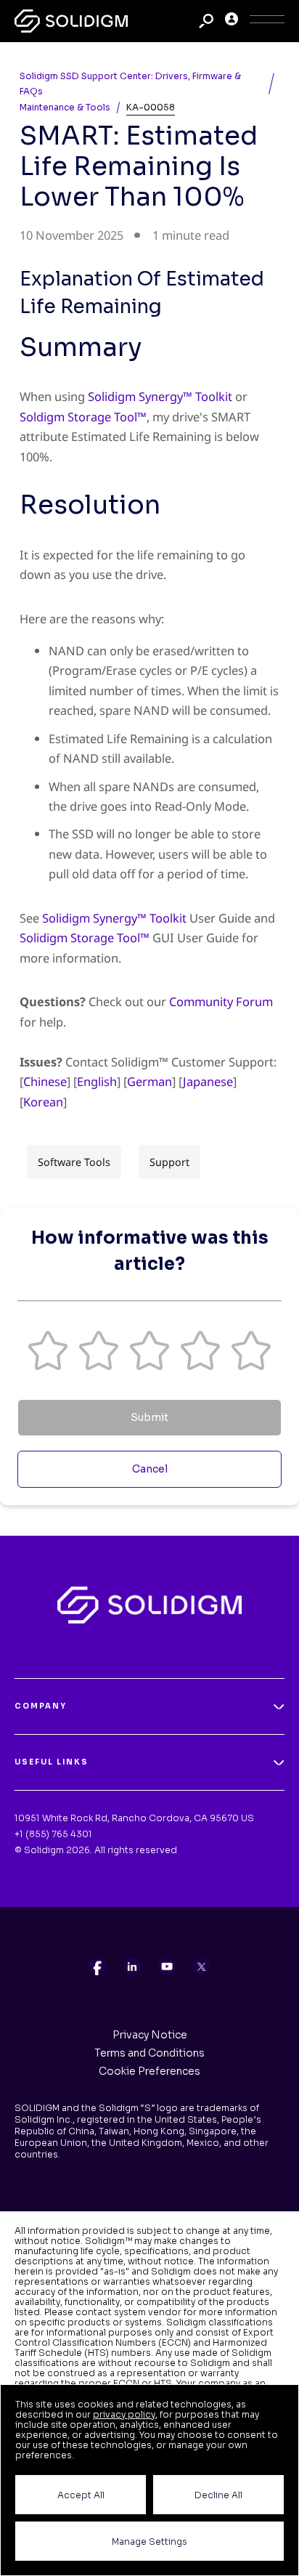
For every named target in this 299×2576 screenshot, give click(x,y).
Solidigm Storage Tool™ (85, 937)
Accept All (81, 2495)
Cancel (150, 1469)
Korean (43, 1102)
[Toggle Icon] (267, 21)
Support (169, 1162)
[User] (232, 21)
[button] (48, 1350)
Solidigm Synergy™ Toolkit (160, 396)
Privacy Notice (150, 2035)
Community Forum (221, 1001)
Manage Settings (149, 2541)
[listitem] (97, 1967)
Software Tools (74, 1162)
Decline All (218, 2495)
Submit (149, 1417)
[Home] (71, 21)
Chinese (45, 1081)
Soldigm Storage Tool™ (83, 417)
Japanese (208, 1081)
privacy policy (124, 2414)
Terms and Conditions (149, 2053)
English (97, 1081)
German (149, 1081)
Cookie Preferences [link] (149, 2071)
